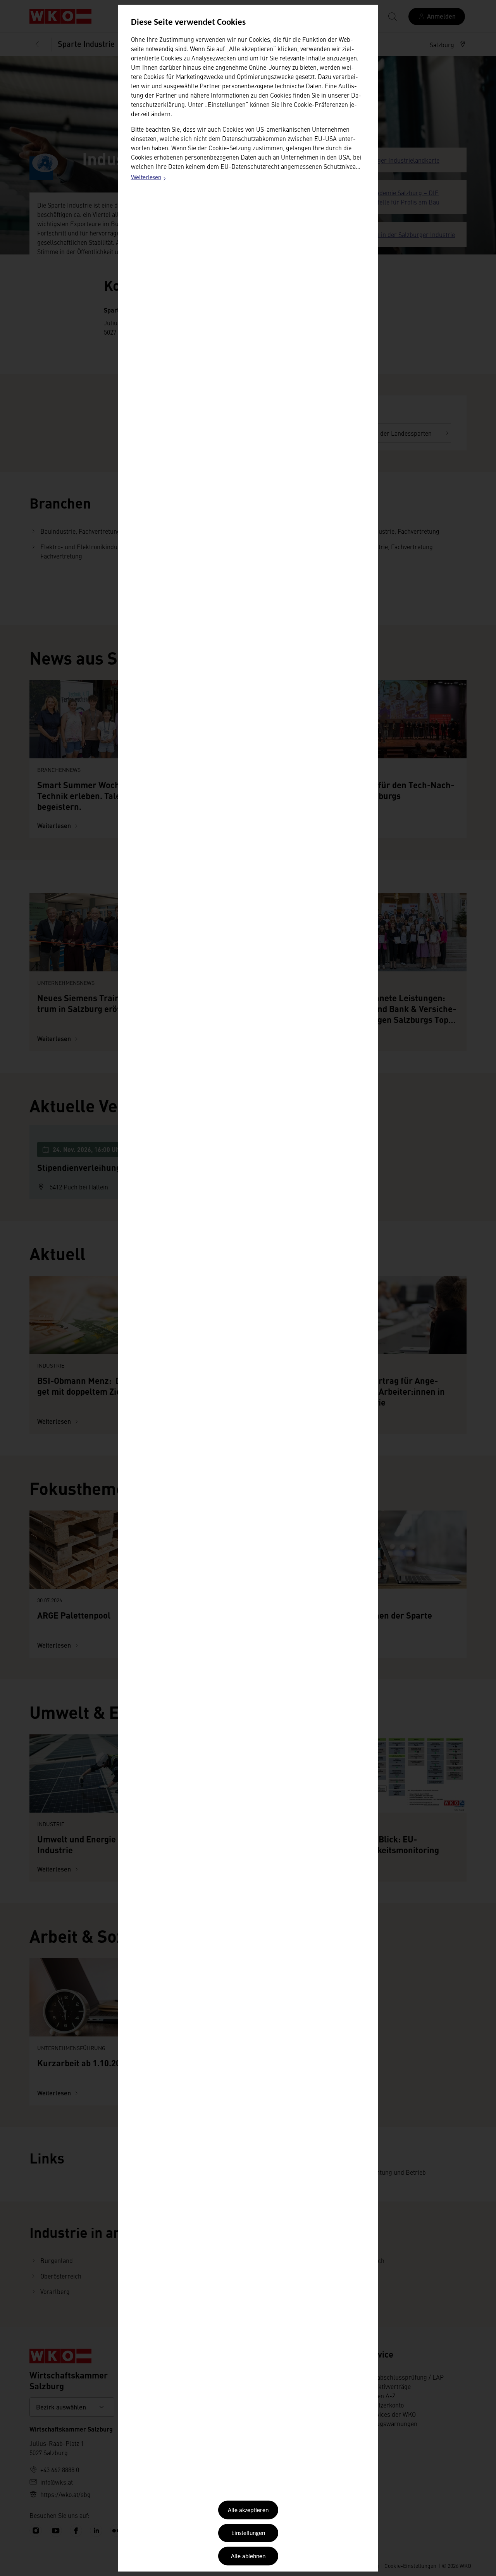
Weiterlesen (149, 179)
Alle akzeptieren (248, 2511)
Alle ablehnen (248, 2556)
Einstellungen (248, 2533)
